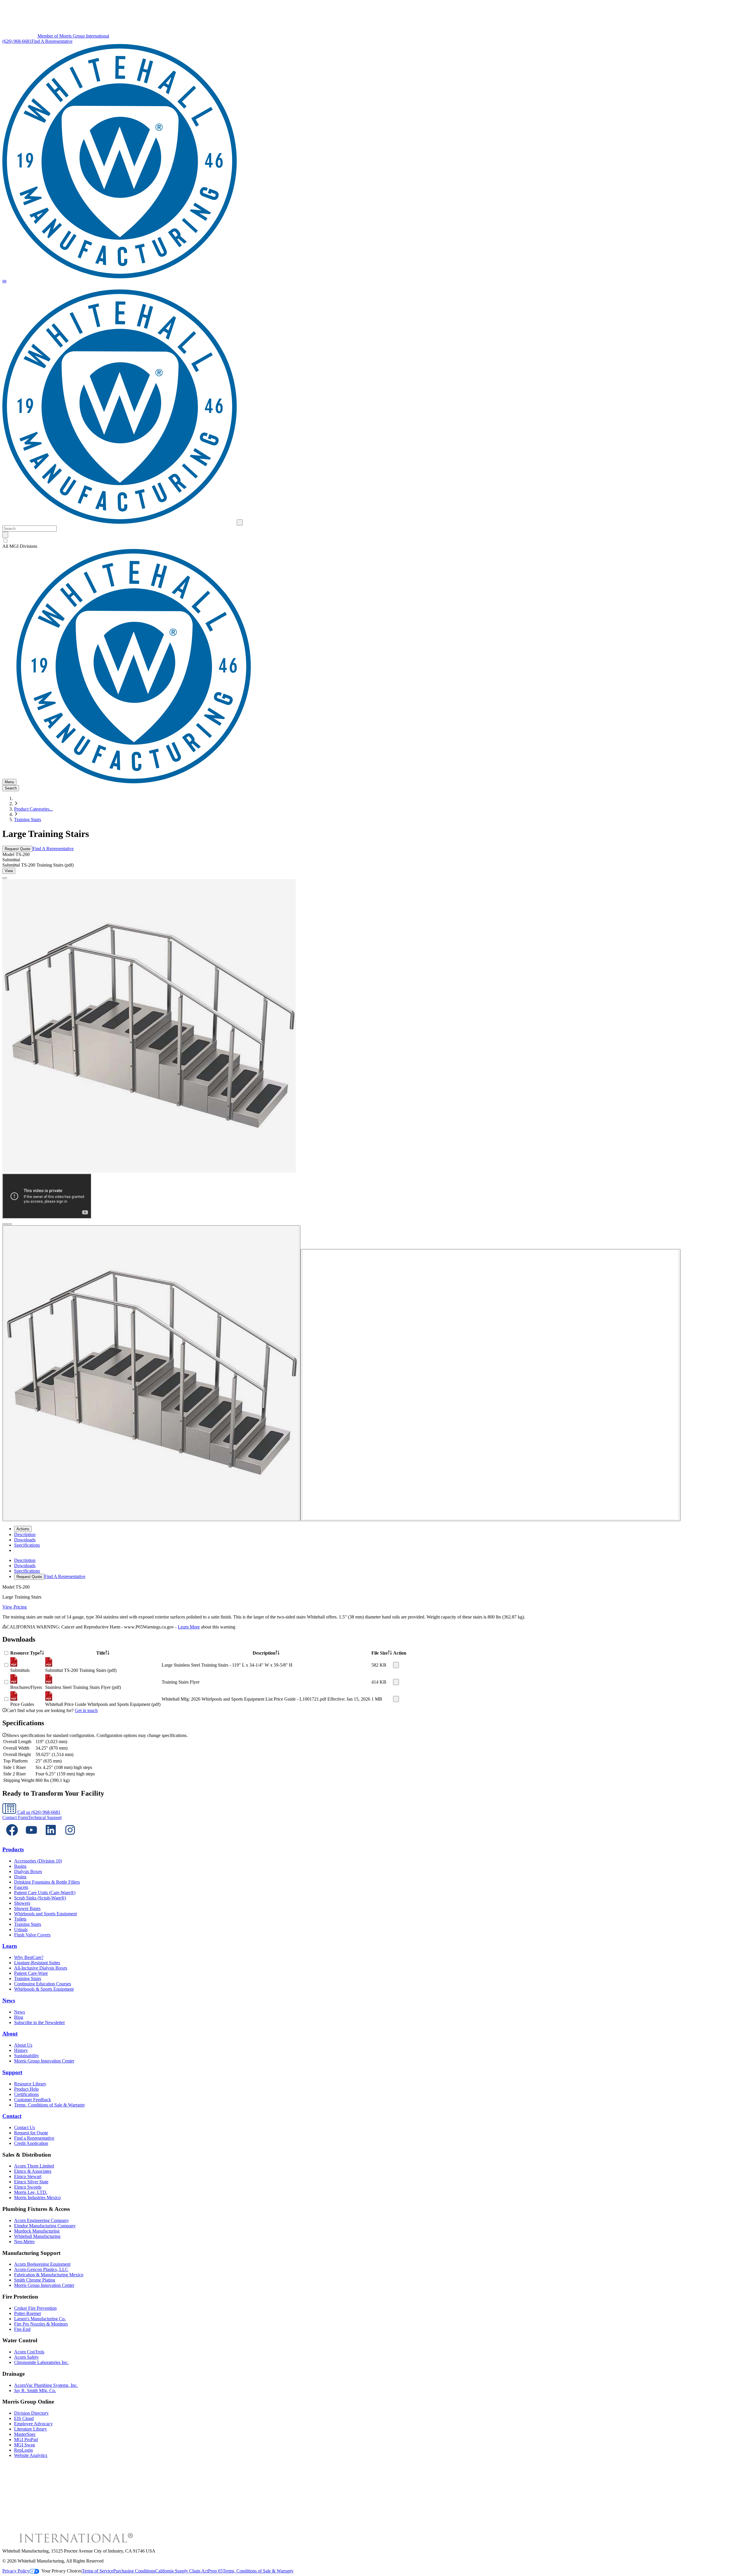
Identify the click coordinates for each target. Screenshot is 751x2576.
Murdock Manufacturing (37, 2231)
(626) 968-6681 (17, 41)
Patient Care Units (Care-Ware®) (45, 1893)
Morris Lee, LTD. (31, 2192)
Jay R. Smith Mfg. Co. (35, 2391)
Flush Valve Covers (32, 1935)
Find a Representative (34, 2138)
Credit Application (31, 2143)
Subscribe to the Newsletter (39, 2022)
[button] (4, 282)
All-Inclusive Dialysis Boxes (41, 1968)
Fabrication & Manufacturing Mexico (49, 2275)
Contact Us (24, 2127)
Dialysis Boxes (28, 1871)
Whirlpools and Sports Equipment (45, 1914)
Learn (10, 1946)
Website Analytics (31, 2455)
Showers (22, 1903)
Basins (20, 1866)
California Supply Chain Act (182, 2571)
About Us (23, 2045)
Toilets (20, 1919)
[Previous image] (5, 1224)
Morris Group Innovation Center (44, 2061)
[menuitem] (25, 1534)
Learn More (189, 1627)
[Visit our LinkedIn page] (51, 1838)
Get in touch (86, 1710)
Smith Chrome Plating (35, 2280)
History (21, 2050)
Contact (12, 2116)
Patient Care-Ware (31, 1973)
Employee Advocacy (33, 2424)
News (9, 2000)
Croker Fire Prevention (35, 2308)
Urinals (21, 1930)
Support (12, 2072)
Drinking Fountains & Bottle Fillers (47, 1882)
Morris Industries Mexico (37, 2198)
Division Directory (31, 2413)
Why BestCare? (29, 1957)
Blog (19, 2017)
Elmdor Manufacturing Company (45, 2226)
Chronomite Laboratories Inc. (41, 2362)
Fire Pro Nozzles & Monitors (41, 2324)
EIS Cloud (24, 2418)
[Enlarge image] (5, 878)
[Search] (5, 535)
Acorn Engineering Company (42, 2220)
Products (13, 1849)
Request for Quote (31, 2133)
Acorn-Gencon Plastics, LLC (41, 2269)
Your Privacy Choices (62, 2571)
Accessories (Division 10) (38, 1861)
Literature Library (31, 2429)
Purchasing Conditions (134, 2571)
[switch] (5, 541)
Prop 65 (215, 2571)
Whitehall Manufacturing (37, 2236)
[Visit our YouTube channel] (31, 1838)
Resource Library (30, 2084)
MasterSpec (25, 2434)
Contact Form (15, 1817)
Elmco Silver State (31, 2182)
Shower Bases (27, 1908)
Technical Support (45, 1817)
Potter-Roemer (28, 2313)
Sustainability (27, 2056)
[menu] (375, 1569)
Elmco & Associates (33, 2171)
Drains (20, 1877)
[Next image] (9, 1224)
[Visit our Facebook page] (12, 1838)
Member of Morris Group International (73, 36)
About (10, 2034)
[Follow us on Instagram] (70, 1838)
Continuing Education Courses (43, 1984)
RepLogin (23, 2450)
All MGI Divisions (20, 546)
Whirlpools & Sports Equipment (44, 1989)
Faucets (21, 1887)
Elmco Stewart (28, 2176)
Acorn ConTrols (29, 2352)
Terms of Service (98, 2571)
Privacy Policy (16, 2571)
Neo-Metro (24, 2242)
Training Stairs (28, 820)
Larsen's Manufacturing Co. (40, 2319)
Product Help (26, 2089)
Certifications (26, 2094)
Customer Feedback (33, 2100)
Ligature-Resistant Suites (37, 1963)
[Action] (396, 1665)
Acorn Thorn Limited (34, 2166)
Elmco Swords (28, 2187)
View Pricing (15, 1607)
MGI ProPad (26, 2439)
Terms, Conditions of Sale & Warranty (50, 2105)
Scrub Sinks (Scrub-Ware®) (40, 1898)
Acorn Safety (26, 2357)
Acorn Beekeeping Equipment (42, 2264)
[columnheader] (27, 1653)
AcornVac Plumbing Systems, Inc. (46, 2385)
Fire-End (22, 2329)
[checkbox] (375, 541)
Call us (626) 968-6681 (38, 1812)
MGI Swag (24, 2445)
